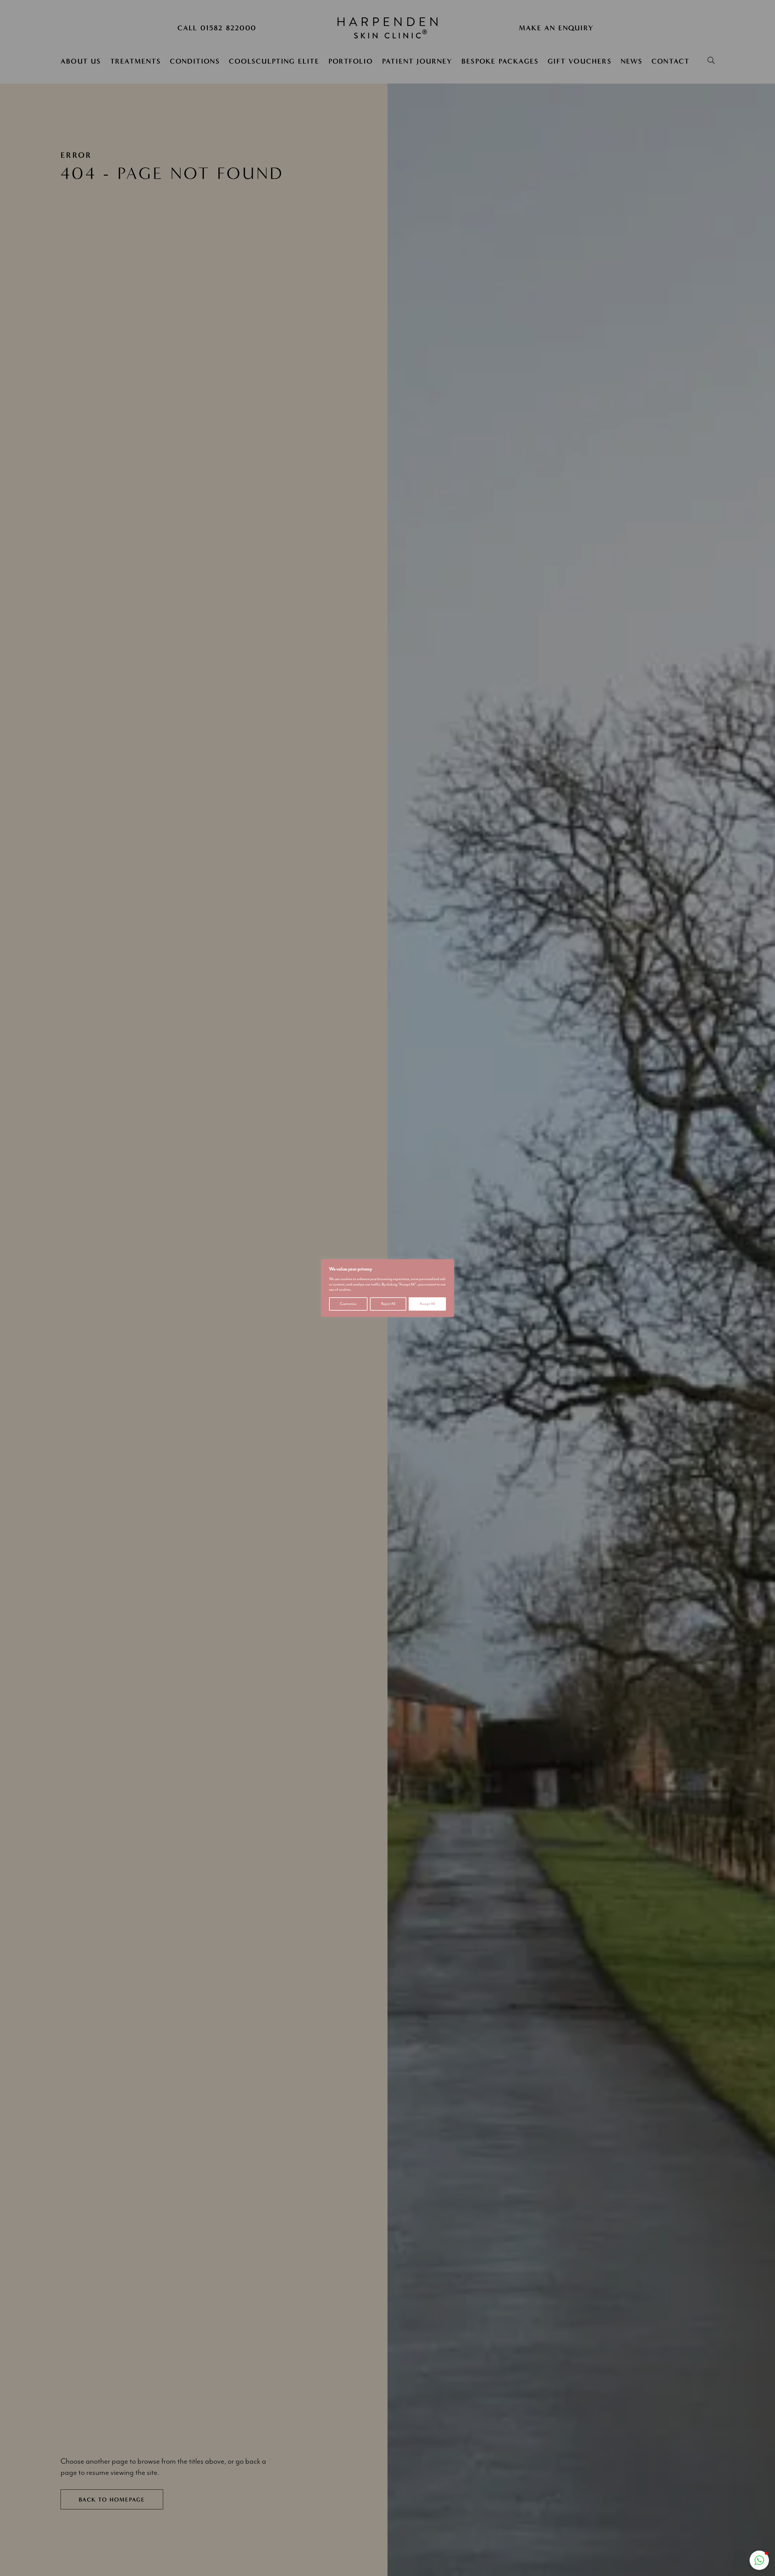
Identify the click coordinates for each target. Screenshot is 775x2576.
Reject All (388, 1304)
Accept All (427, 1304)
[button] (759, 2560)
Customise (348, 1304)
